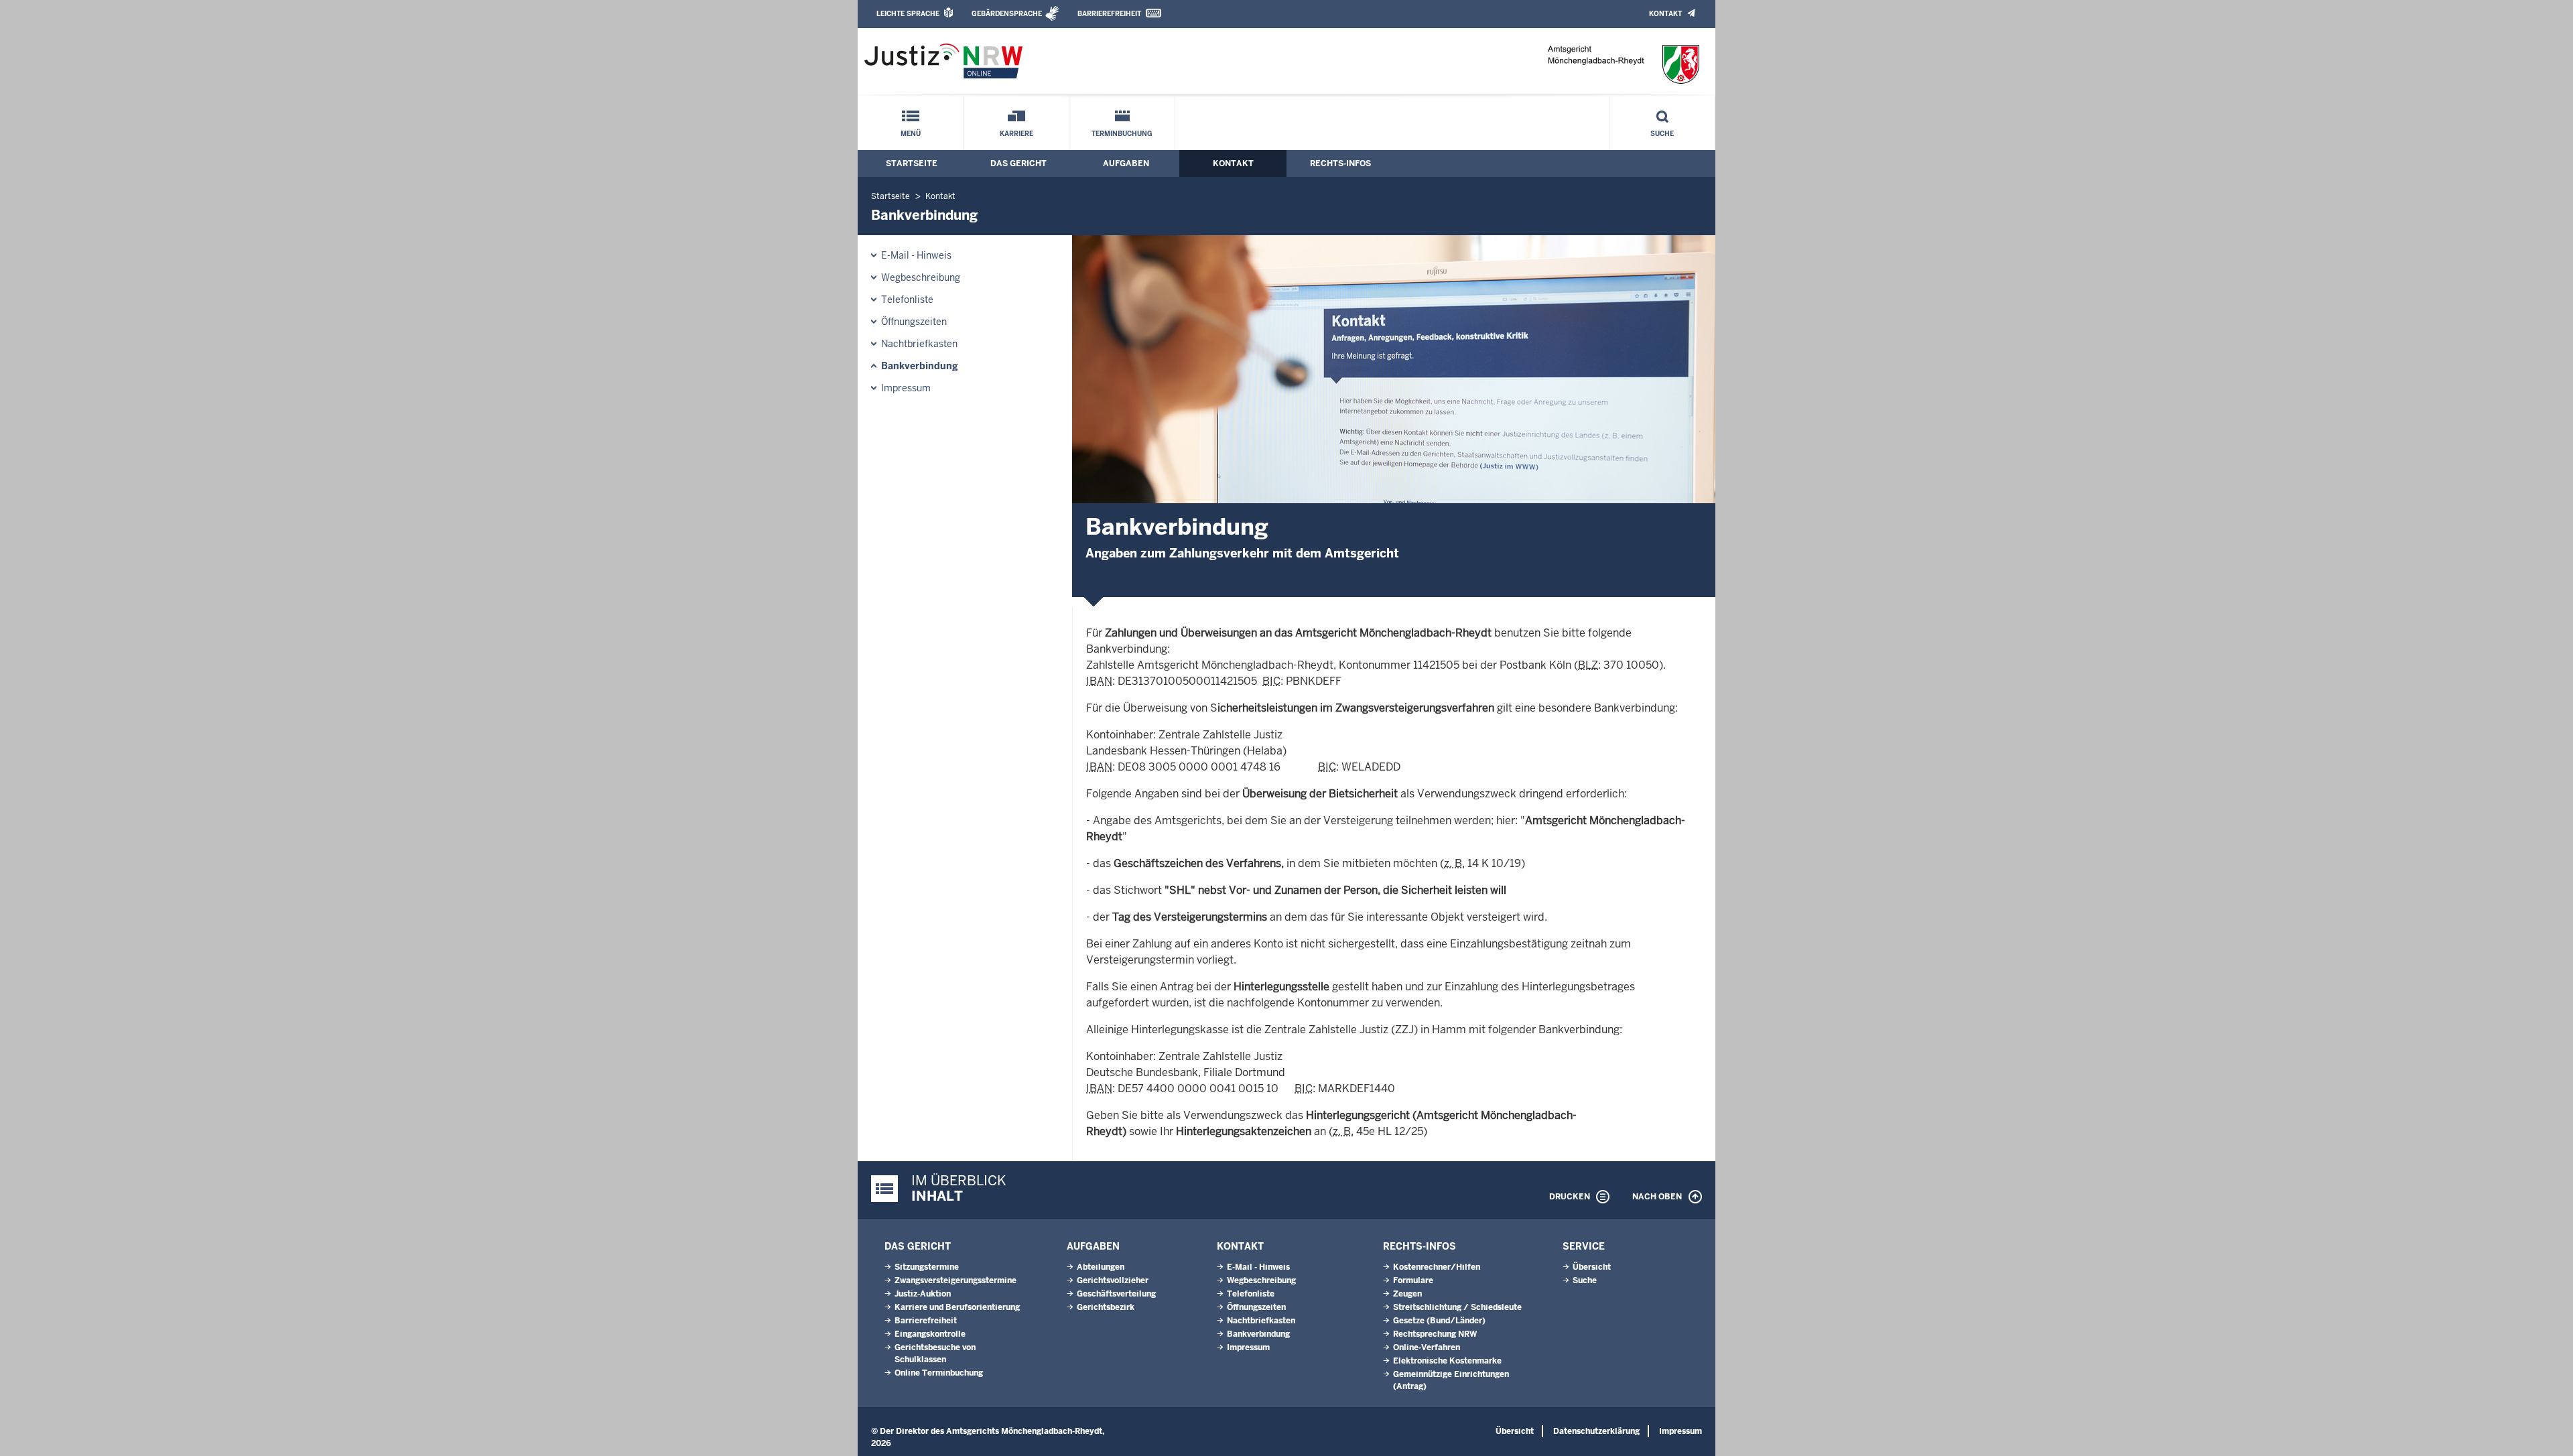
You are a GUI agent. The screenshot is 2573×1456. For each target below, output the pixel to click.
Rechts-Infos (1340, 163)
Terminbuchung (1122, 134)
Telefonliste (907, 300)
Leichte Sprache (908, 14)
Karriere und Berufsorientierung (957, 1307)
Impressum (906, 388)
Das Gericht (1018, 163)
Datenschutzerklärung (1596, 1431)
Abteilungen (1101, 1267)
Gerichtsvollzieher (1113, 1280)
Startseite (912, 163)
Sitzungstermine (927, 1267)
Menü (911, 134)
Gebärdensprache (1007, 14)
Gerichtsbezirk (1106, 1307)
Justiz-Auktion (923, 1294)
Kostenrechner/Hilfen (1437, 1267)
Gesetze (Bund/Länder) (1439, 1321)
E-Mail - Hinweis (916, 255)
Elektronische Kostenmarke (1447, 1361)
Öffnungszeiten (914, 322)
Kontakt (1665, 14)
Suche (1662, 134)
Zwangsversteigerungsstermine (955, 1280)
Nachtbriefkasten (919, 344)
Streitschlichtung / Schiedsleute (1457, 1307)
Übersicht (1592, 1267)
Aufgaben (1126, 163)
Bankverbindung (920, 366)
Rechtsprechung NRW (1435, 1334)
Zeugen (1407, 1294)
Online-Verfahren (1427, 1347)
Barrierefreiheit (1109, 14)
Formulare (1413, 1280)
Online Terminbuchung (939, 1373)
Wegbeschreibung (921, 277)
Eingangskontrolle (930, 1334)
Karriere (1016, 134)
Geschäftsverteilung (1116, 1294)
